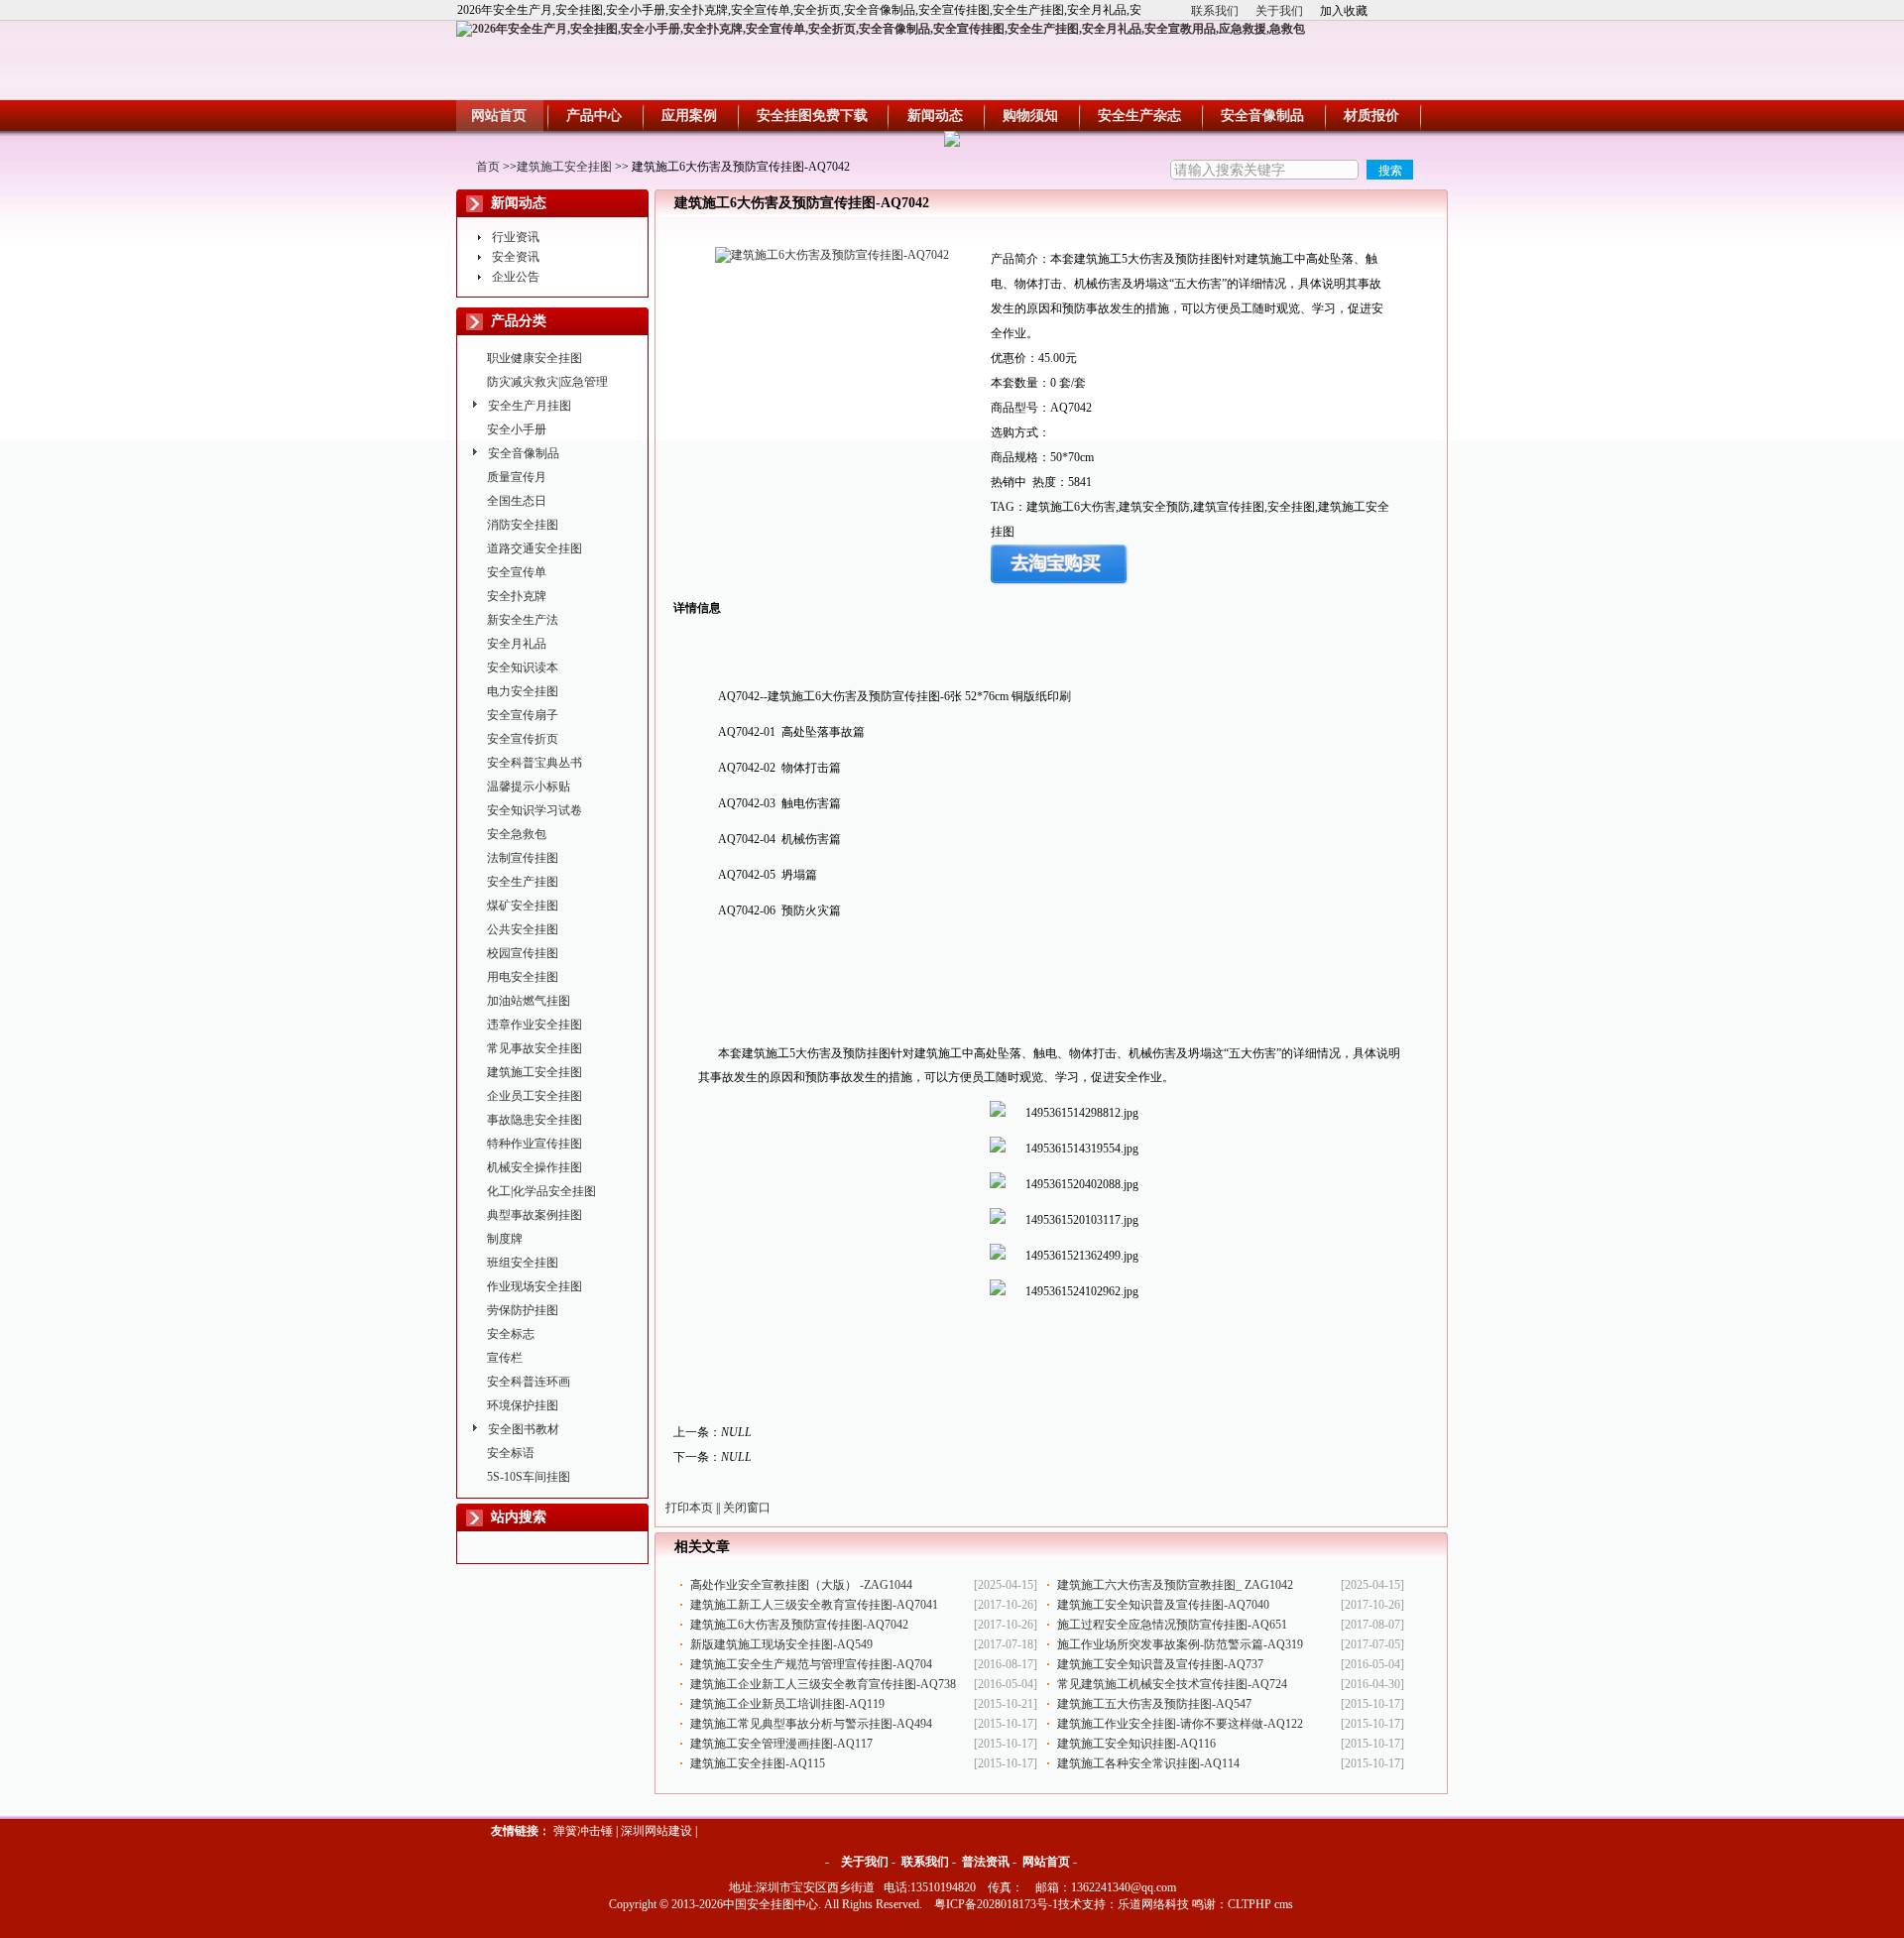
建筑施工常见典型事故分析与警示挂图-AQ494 (811, 1724)
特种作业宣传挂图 (535, 1144)
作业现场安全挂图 (535, 1286)
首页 (488, 167)
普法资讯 (986, 1862)
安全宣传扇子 (523, 715)
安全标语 (511, 1453)
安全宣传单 (517, 572)
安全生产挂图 (523, 882)
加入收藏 (1344, 11)
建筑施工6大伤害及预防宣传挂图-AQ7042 (799, 1625)
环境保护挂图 (523, 1405)
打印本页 (689, 1508)
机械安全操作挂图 (535, 1167)
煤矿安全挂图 (523, 906)
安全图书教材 (524, 1429)
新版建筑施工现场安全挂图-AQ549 (781, 1644)
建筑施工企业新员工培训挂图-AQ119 (787, 1704)
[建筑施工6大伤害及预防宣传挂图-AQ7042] (832, 255)
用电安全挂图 (523, 977)
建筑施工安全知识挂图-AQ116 (1136, 1744)
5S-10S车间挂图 (529, 1477)
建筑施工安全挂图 (564, 167)
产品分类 (519, 321)
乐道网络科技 (1153, 1904)
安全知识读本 (523, 667)
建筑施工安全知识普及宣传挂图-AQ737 (1160, 1664)
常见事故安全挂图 (535, 1048)
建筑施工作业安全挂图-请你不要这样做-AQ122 (1180, 1724)
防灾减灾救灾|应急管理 (547, 382)
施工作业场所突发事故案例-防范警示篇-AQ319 (1180, 1644)
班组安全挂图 (523, 1263)
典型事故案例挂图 (535, 1215)
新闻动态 (519, 203)
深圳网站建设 (656, 1831)
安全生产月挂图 (530, 406)
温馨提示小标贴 (529, 787)
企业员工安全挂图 (535, 1096)
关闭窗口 (747, 1508)
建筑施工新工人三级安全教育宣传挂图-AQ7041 (814, 1605)
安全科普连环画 (529, 1382)
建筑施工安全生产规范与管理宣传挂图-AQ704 (811, 1664)
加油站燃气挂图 (529, 1001)
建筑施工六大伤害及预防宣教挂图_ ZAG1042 (1175, 1585)
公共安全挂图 (523, 929)
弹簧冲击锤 (583, 1831)
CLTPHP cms (1260, 1904)
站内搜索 (519, 1517)
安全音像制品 (524, 453)
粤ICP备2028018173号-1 (996, 1904)
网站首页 (1046, 1862)
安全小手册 (517, 429)
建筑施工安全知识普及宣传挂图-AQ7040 (1163, 1605)
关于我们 (1279, 11)
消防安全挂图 (523, 525)
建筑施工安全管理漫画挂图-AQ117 (781, 1744)
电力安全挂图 (523, 691)
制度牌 (505, 1239)
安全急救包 (517, 834)
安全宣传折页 (523, 739)
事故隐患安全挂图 (535, 1120)
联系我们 (1215, 11)
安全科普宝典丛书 (535, 763)
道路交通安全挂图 (535, 548)
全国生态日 (517, 501)
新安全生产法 (523, 620)
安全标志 (511, 1334)
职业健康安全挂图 (535, 358)
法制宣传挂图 (523, 858)
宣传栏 (505, 1358)
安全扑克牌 (517, 596)
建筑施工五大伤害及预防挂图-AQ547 (1154, 1704)
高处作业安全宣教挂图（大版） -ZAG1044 (801, 1585)
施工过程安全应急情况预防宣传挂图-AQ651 (1172, 1625)
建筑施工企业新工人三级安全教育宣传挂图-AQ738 (823, 1684)
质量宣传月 (517, 477)
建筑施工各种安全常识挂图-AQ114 (1148, 1763)
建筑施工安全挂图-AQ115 (758, 1763)
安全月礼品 (517, 644)
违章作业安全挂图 (535, 1025)
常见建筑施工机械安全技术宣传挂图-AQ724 (1172, 1684)
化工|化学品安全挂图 (541, 1191)
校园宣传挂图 (523, 953)
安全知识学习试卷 (535, 810)
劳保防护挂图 (523, 1310)
